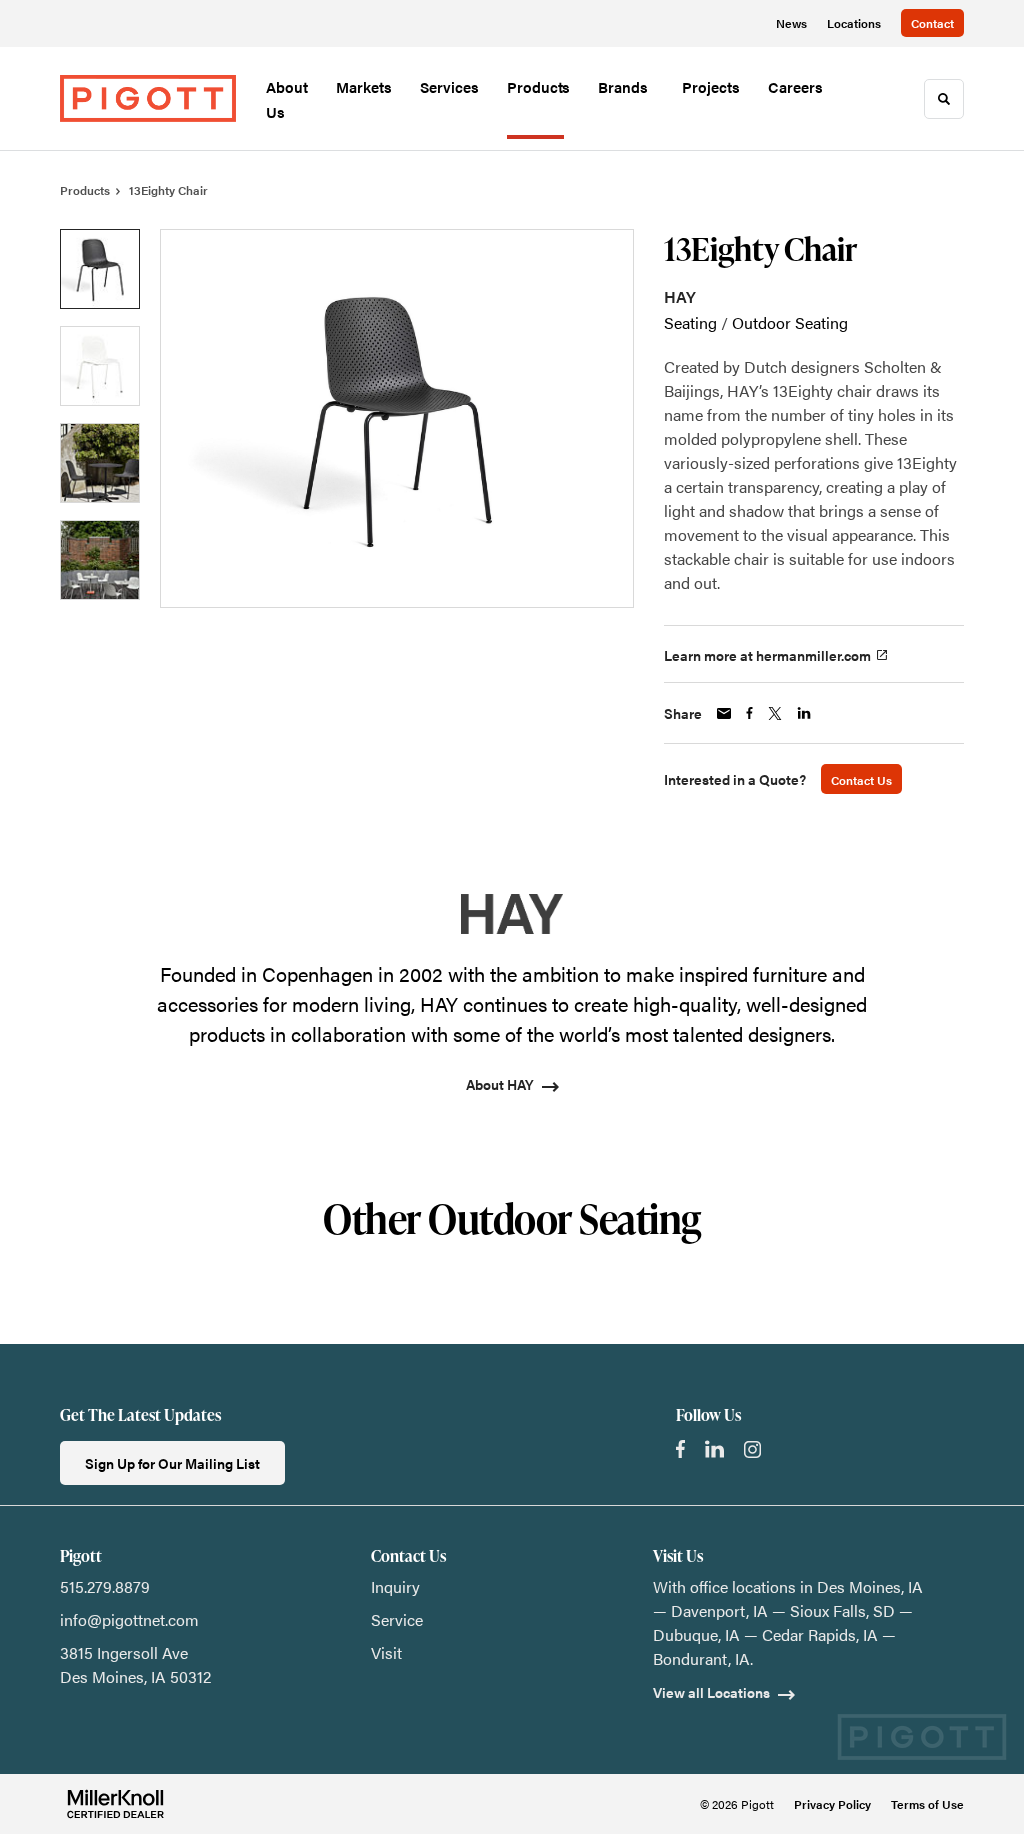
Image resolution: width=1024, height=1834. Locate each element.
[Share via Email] (724, 713)
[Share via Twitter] (775, 713)
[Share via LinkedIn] (804, 713)
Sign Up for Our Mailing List (172, 1463)
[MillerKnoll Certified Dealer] (115, 1804)
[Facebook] (680, 1449)
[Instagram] (752, 1449)
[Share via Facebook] (749, 713)
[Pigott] (148, 99)
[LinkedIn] (714, 1449)
